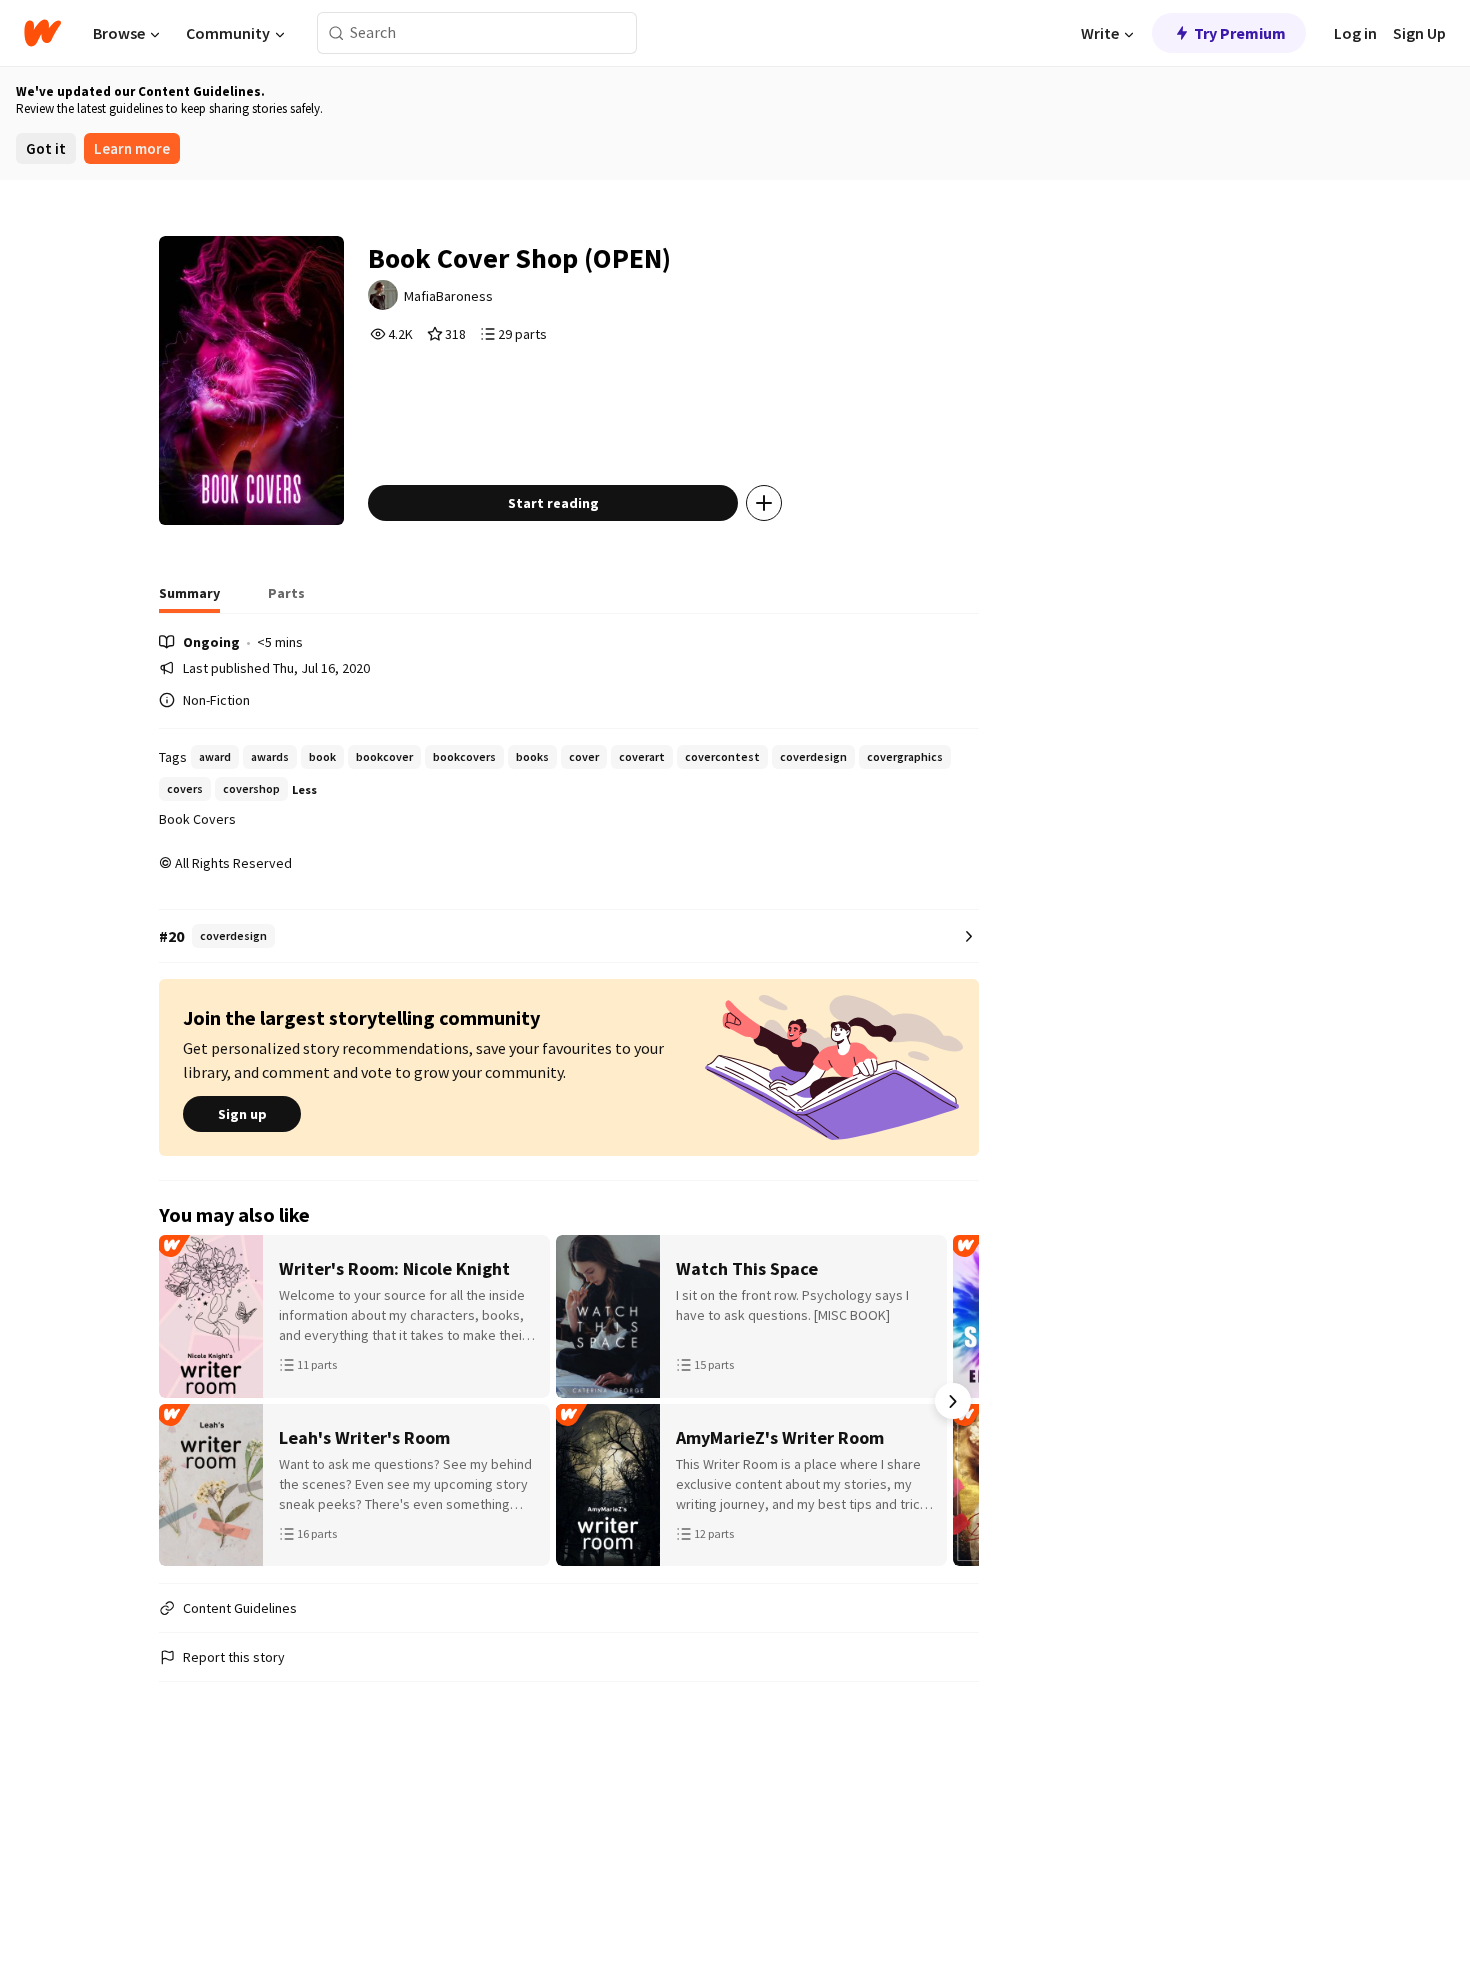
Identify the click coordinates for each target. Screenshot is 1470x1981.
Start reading (553, 503)
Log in (1355, 33)
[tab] (189, 599)
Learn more (132, 148)
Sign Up (1419, 33)
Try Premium (1240, 33)
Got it (46, 148)
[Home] (42, 33)
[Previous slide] (185, 1401)
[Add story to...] (764, 503)
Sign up (242, 1114)
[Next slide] (953, 1401)
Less (304, 789)
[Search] (336, 33)
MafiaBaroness (448, 296)
